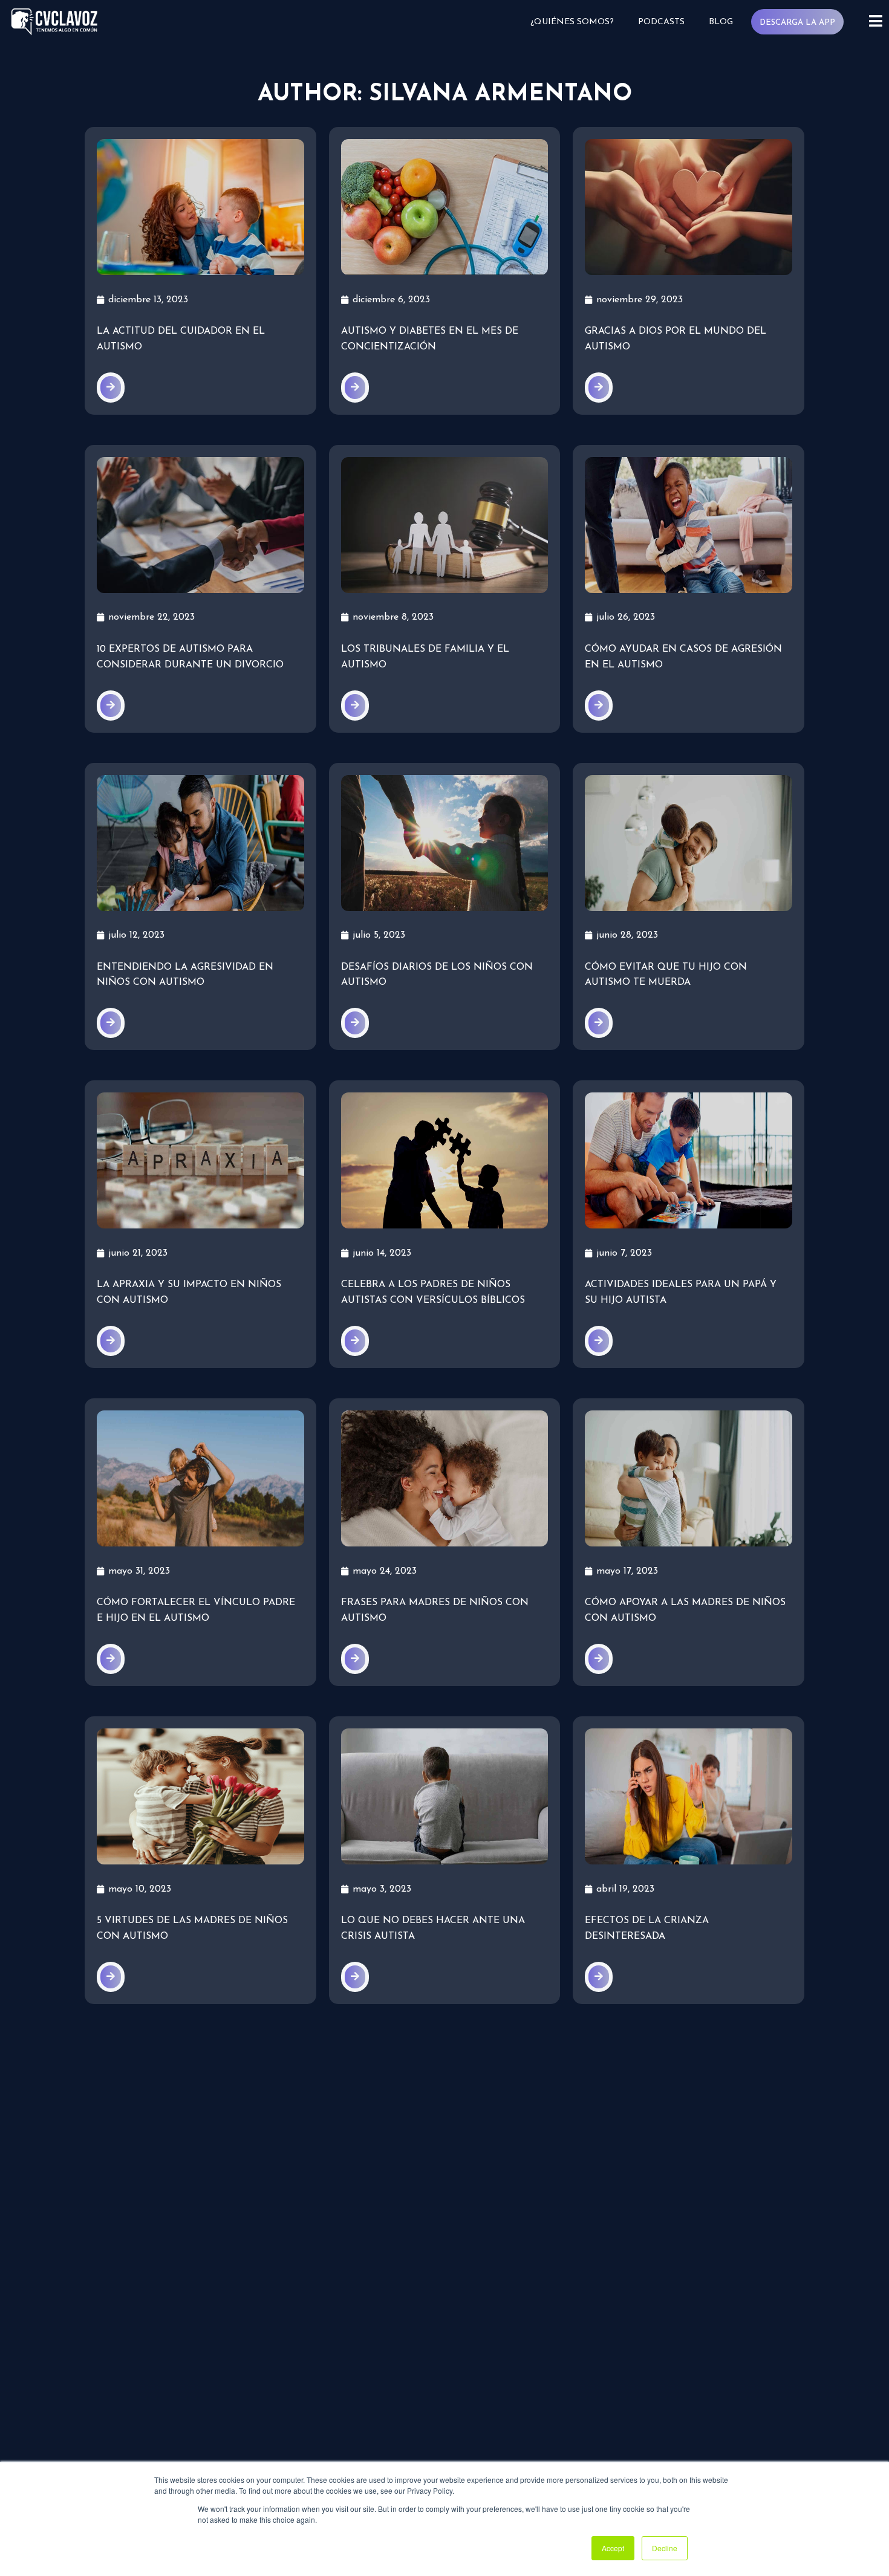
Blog (721, 22)
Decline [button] (665, 2548)
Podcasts (661, 22)
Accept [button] (613, 2548)
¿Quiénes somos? (572, 22)
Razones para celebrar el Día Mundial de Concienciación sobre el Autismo (688, 2244)
